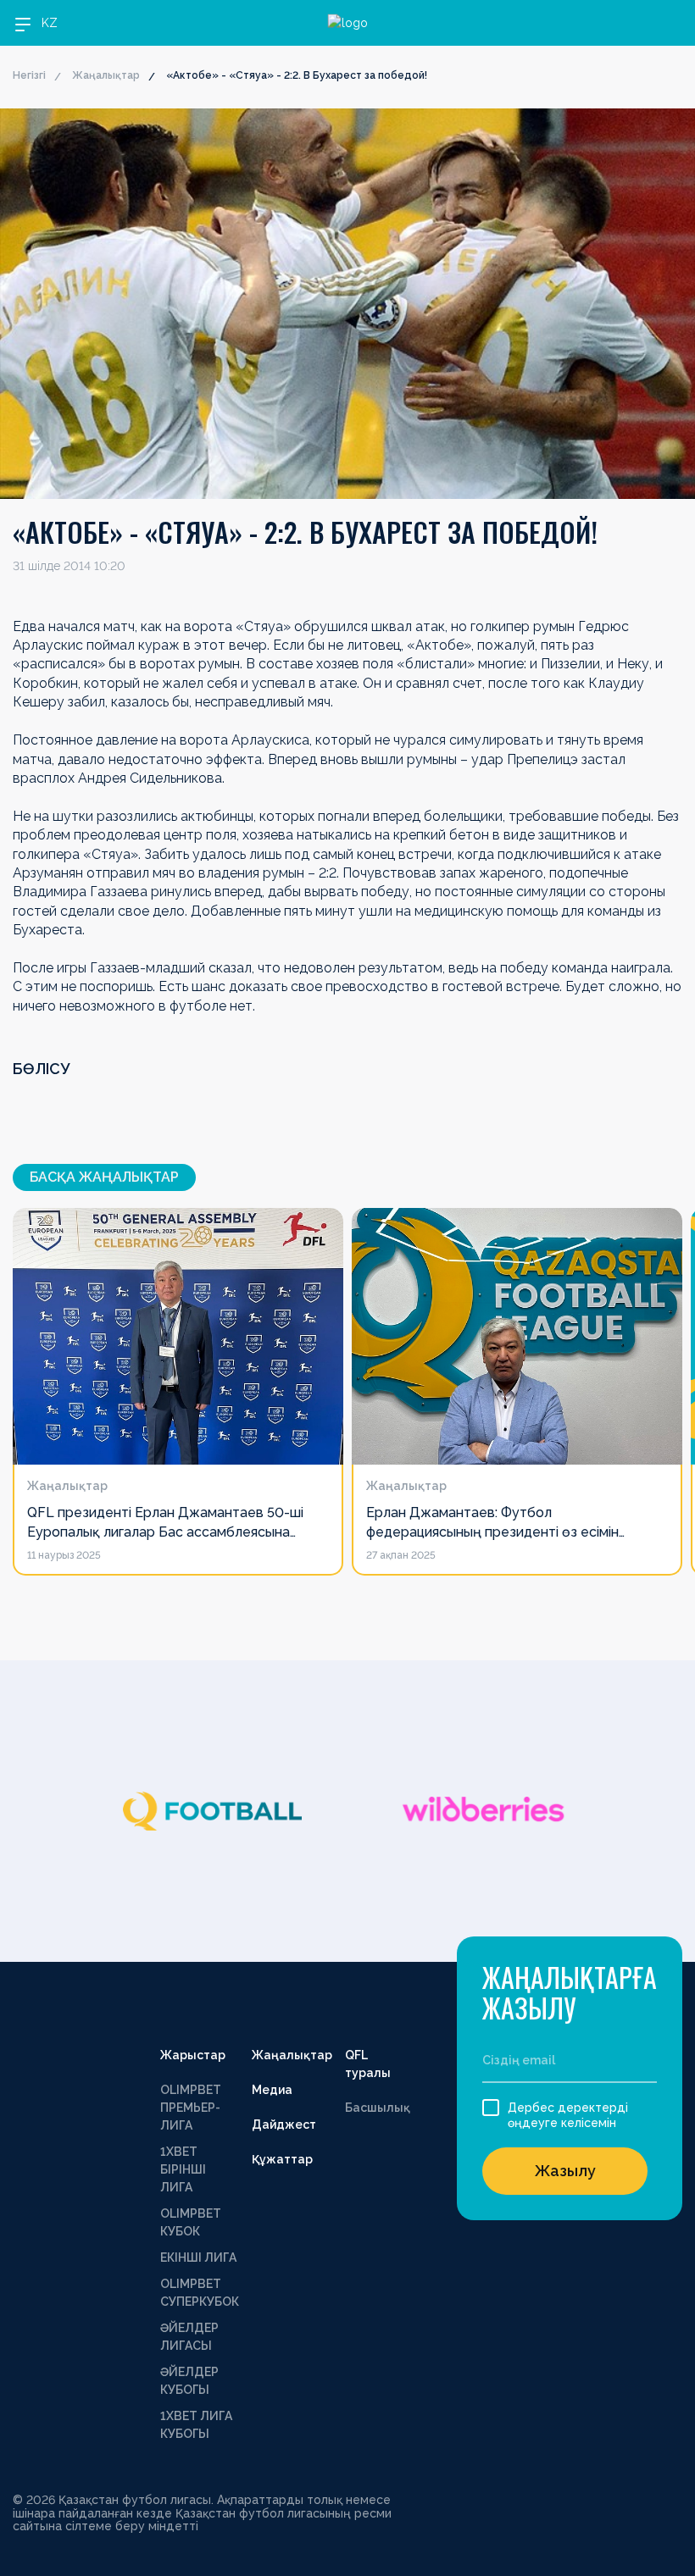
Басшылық (378, 2108)
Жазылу (565, 2171)
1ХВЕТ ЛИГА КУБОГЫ (196, 2425)
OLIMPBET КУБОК (191, 2222)
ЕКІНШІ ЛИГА (198, 2257)
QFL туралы (368, 2064)
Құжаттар (282, 2159)
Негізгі (29, 75)
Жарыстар (193, 2055)
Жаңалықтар (106, 75)
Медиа (272, 2090)
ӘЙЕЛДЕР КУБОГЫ (189, 2381)
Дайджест (284, 2125)
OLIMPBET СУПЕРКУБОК (200, 2293)
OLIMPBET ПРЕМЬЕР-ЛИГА (191, 2108)
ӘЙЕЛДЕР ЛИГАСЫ (189, 2337)
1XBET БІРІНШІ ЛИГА (183, 2169)
